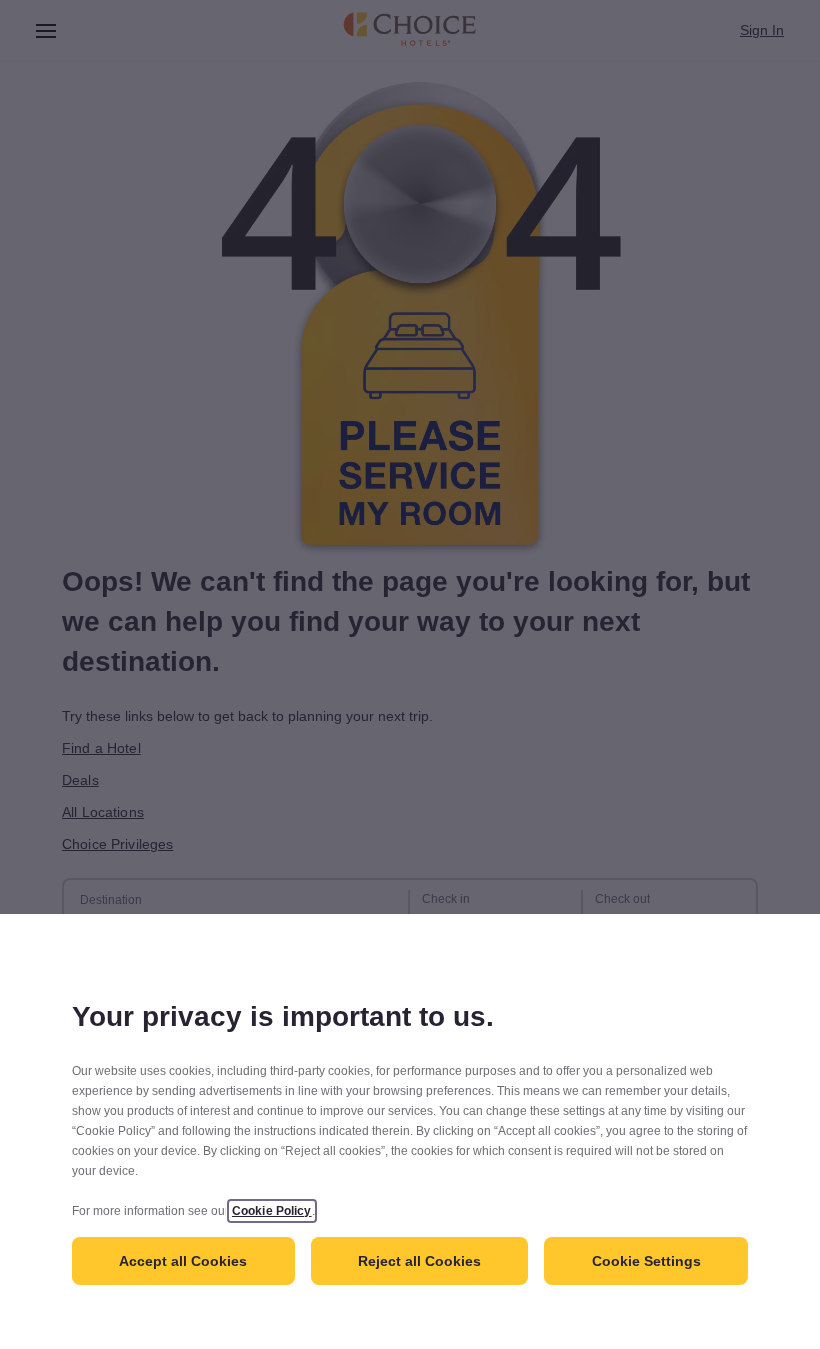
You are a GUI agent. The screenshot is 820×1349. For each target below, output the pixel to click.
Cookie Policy (272, 1211)
